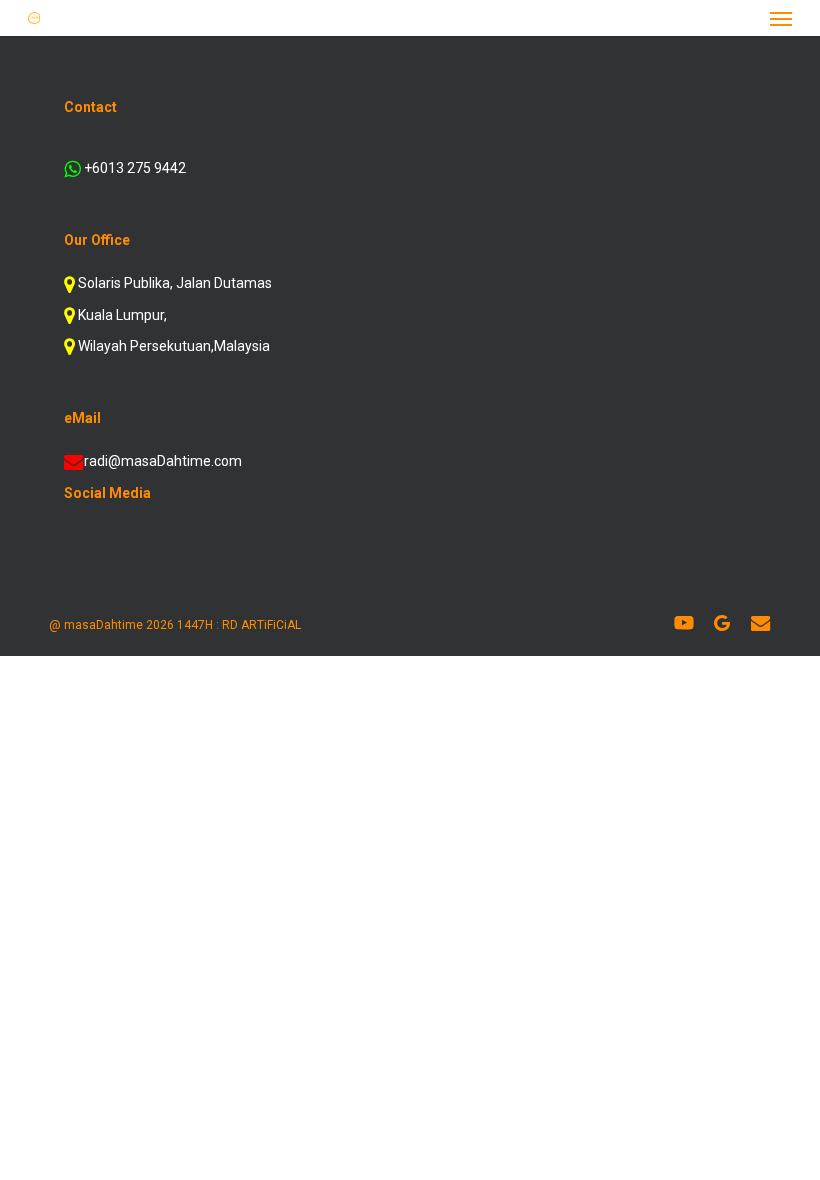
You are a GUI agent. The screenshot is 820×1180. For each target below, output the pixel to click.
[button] (781, 18)
